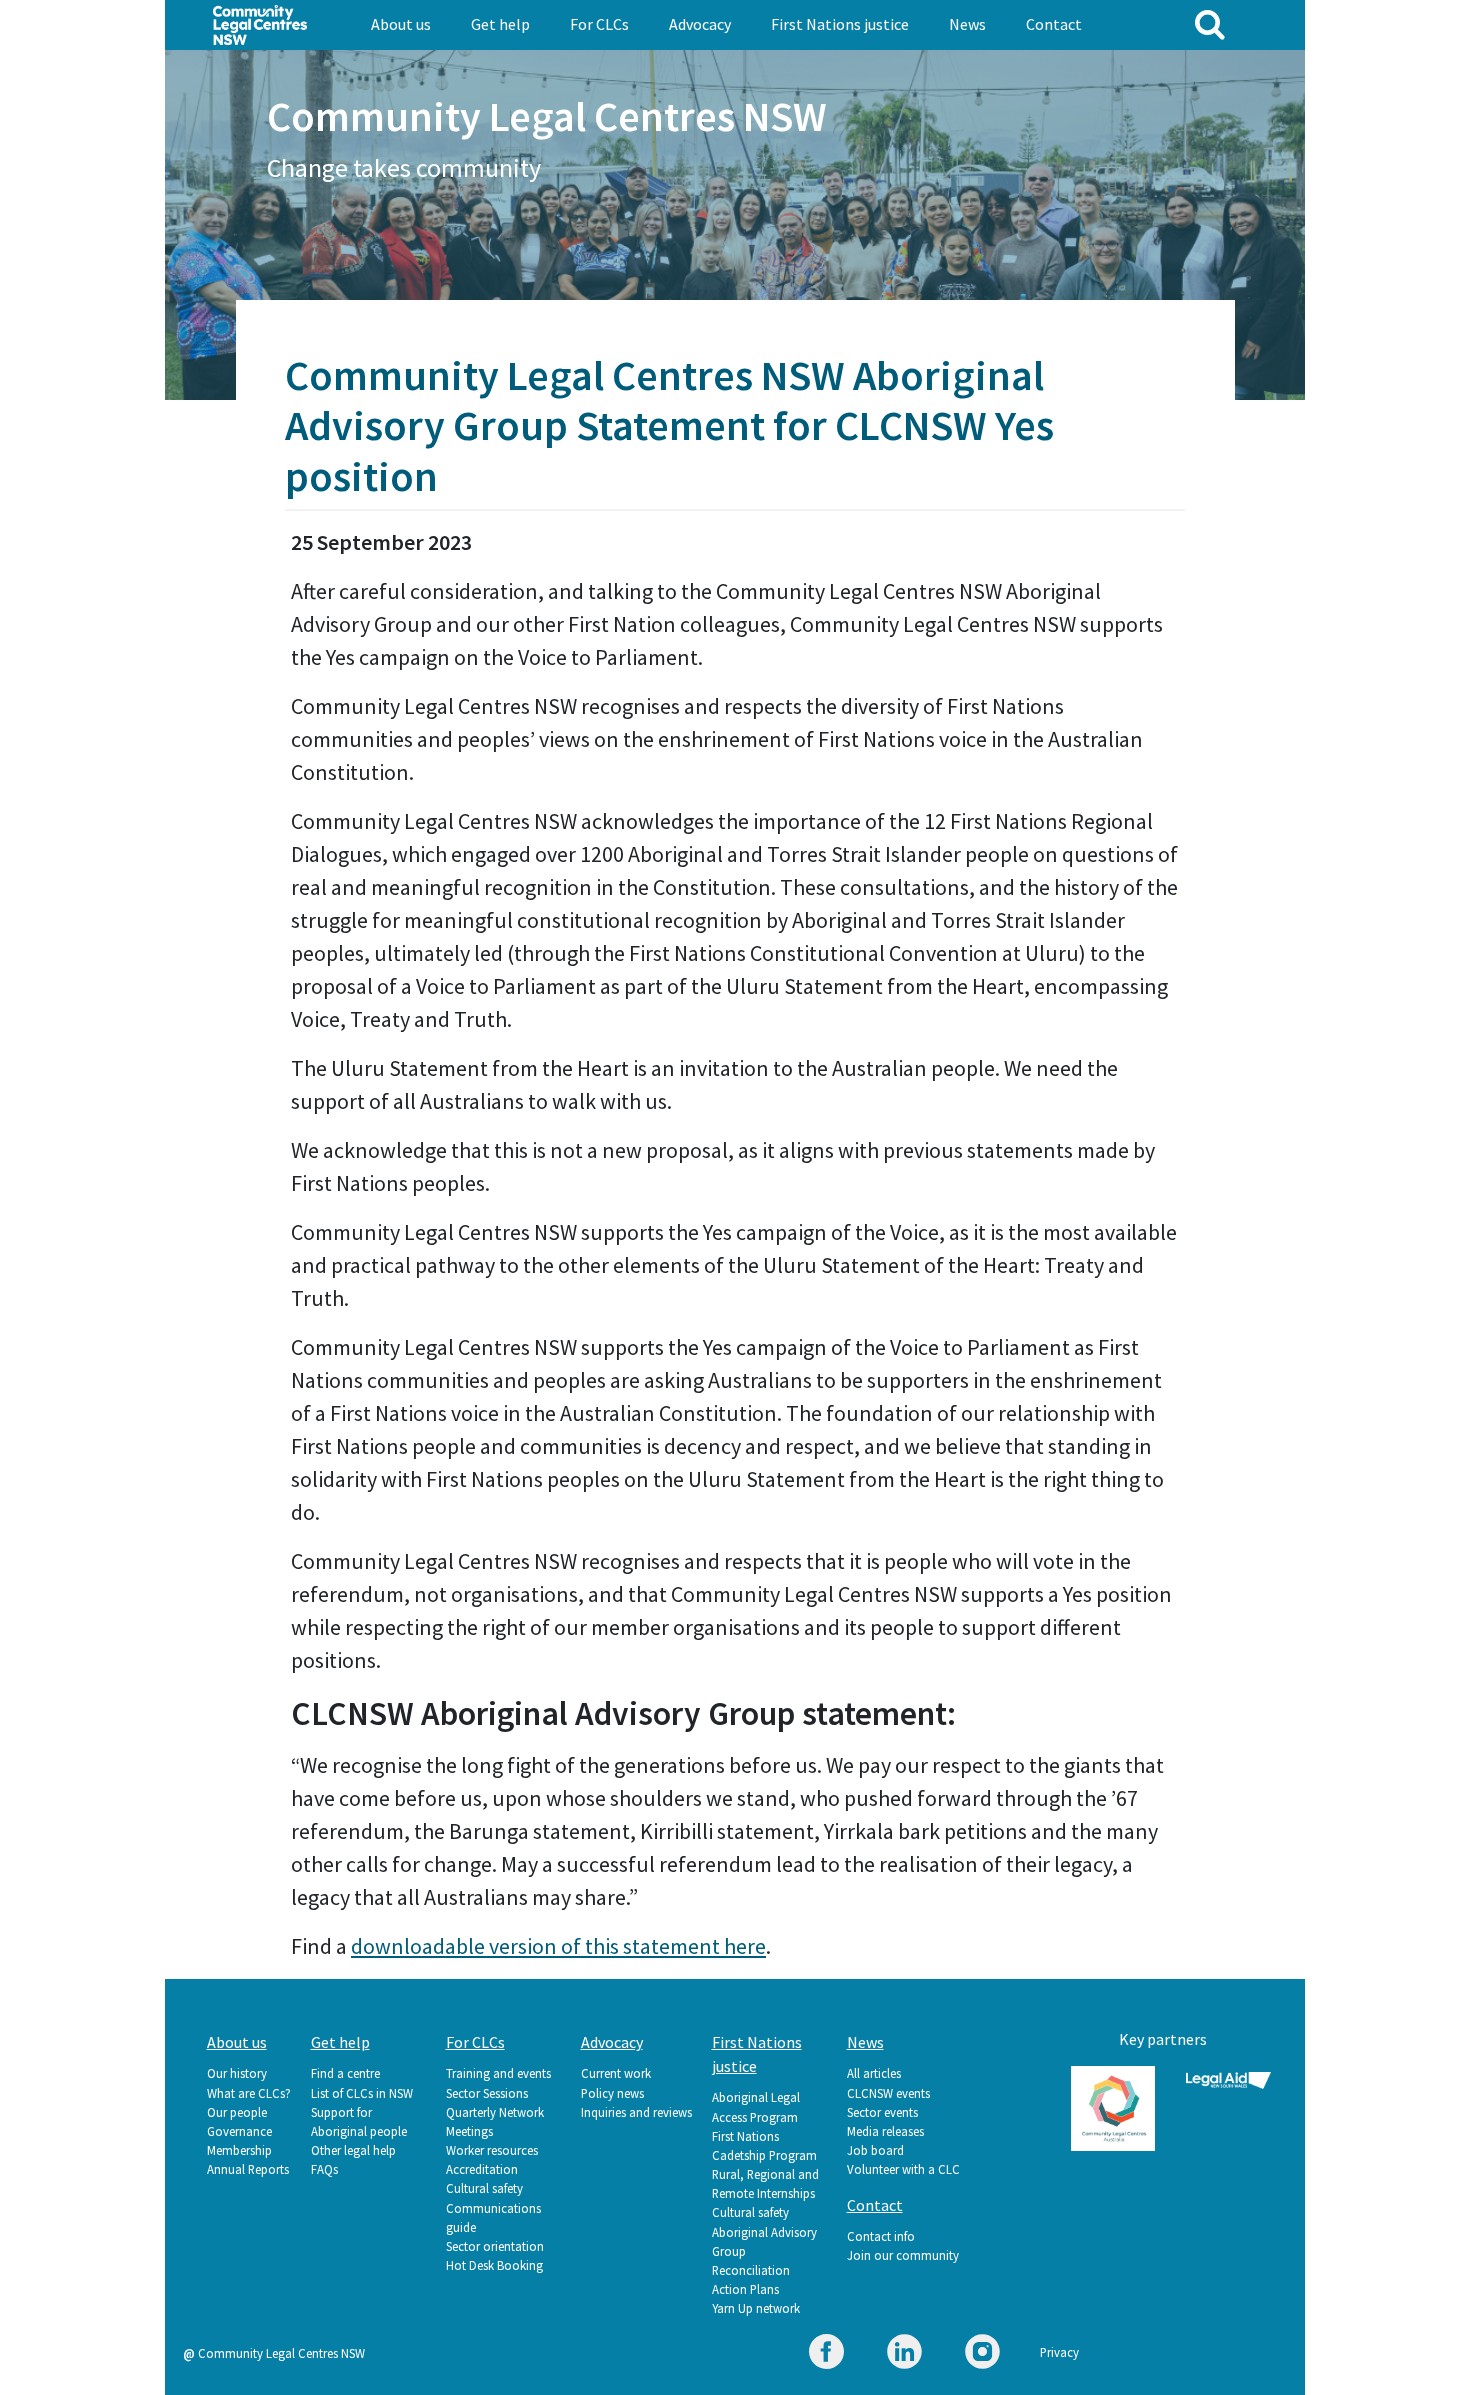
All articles (874, 2073)
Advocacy (700, 24)
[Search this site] (1210, 24)
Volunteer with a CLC (903, 2169)
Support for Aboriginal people (359, 2121)
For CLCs (599, 24)
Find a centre (345, 2073)
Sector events (882, 2112)
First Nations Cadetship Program (764, 2145)
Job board (875, 2150)
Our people (237, 2112)
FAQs (324, 2169)
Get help (500, 24)
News (967, 24)
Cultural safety (484, 2188)
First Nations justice (840, 24)
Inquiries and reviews (636, 2112)
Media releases (885, 2131)
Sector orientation (495, 2246)
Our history (237, 2073)
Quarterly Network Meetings (495, 2121)
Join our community (903, 2255)
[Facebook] (826, 2354)
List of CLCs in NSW (362, 2093)
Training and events (498, 2073)
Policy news (612, 2093)
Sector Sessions (487, 2093)
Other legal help (353, 2150)
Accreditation (482, 2169)
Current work (616, 2073)
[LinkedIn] (904, 2354)
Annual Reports (248, 2169)
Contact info (881, 2236)
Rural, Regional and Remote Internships (765, 2183)
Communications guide (493, 2217)
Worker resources (492, 2150)
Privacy (1059, 2352)
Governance (239, 2131)
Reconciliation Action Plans (751, 2279)
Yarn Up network (756, 2308)
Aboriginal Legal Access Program (756, 2106)
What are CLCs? (249, 2093)
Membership (239, 2150)
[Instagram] (982, 2354)
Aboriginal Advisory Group (764, 2241)
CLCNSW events (888, 2093)
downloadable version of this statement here (558, 1946)
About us (401, 24)
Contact (1054, 24)
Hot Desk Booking (494, 2265)
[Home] (260, 23)
